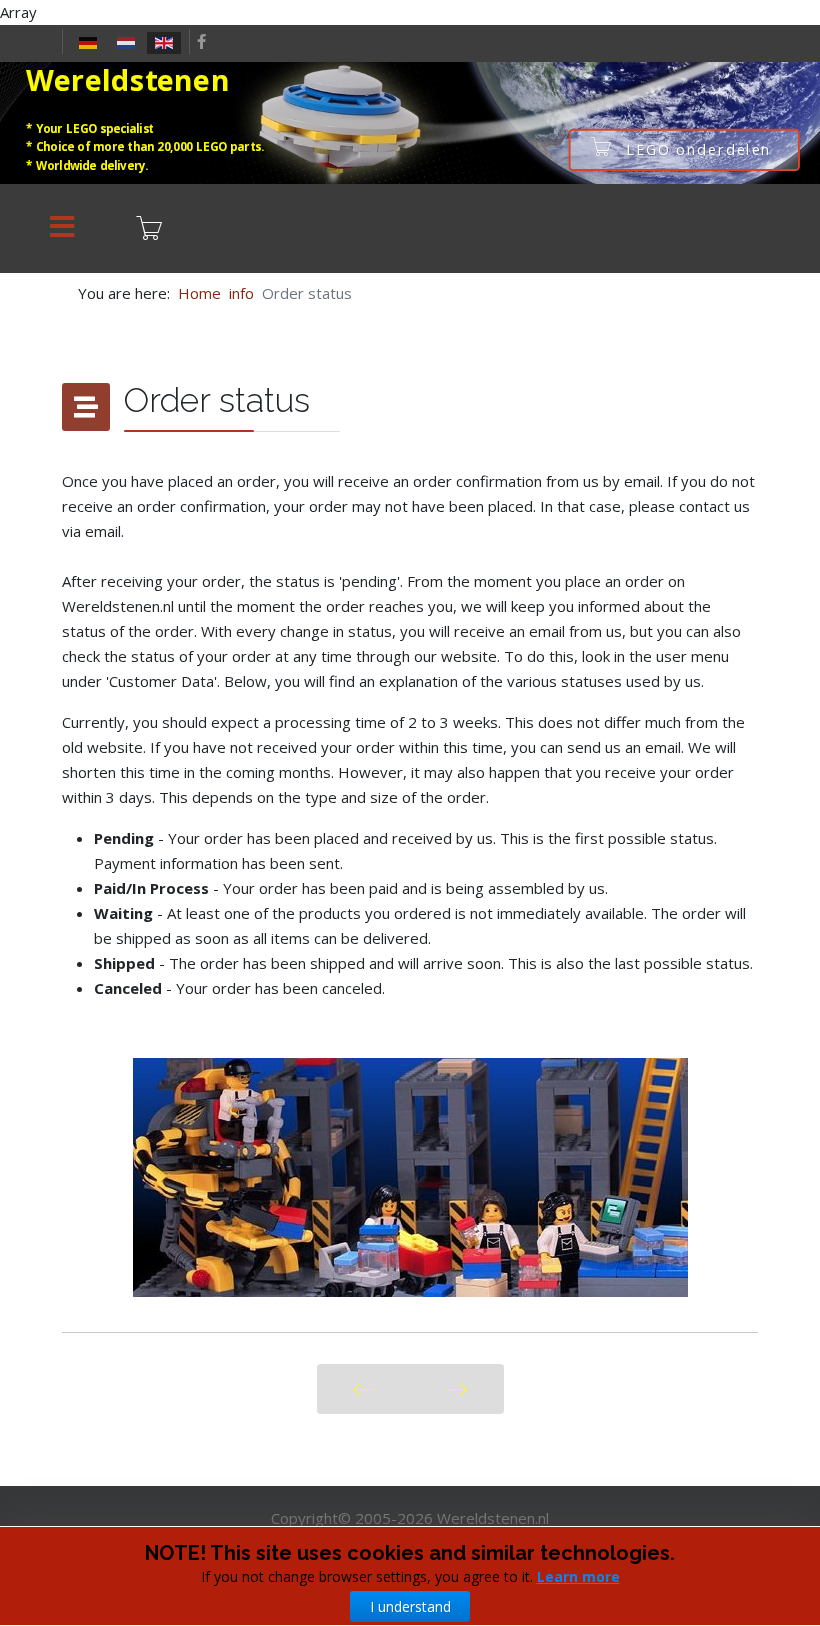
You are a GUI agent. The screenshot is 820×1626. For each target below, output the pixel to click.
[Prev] (363, 1389)
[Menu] (62, 228)
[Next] (457, 1389)
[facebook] (201, 41)
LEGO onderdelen (700, 150)
